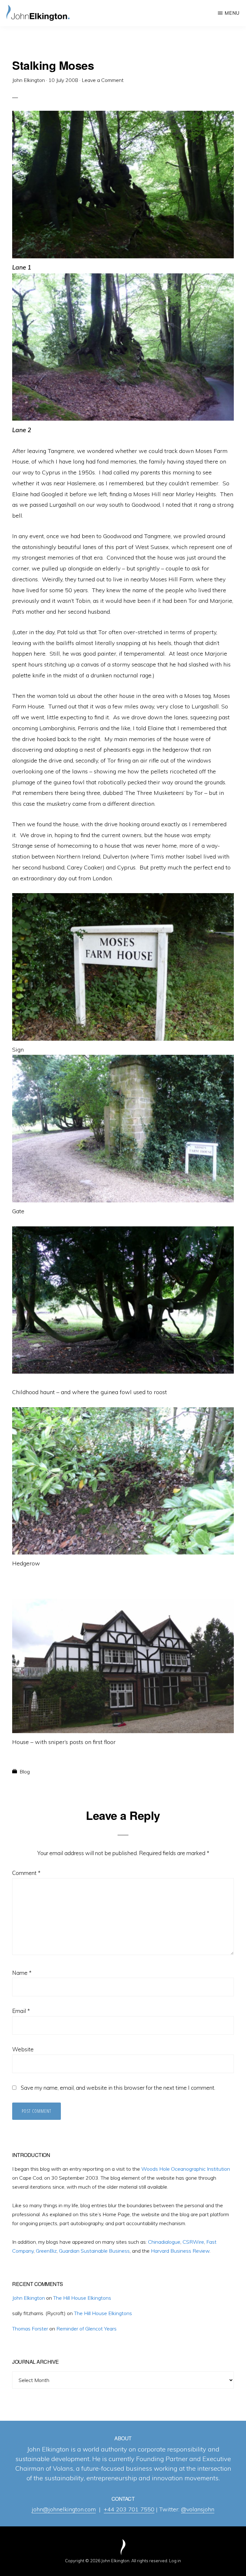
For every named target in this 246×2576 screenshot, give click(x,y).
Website (23, 2049)
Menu (232, 13)
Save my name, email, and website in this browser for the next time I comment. (118, 2088)
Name (22, 1973)
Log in (175, 2561)
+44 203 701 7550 (129, 2509)
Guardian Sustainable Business (94, 2251)
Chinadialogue (164, 2242)
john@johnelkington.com (64, 2509)
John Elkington (29, 2298)
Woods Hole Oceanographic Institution (186, 2169)
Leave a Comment (103, 80)
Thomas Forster (30, 2329)
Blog (25, 1772)
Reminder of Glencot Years (86, 2329)
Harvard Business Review (180, 2251)
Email (21, 2011)
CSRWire (193, 2242)
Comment (26, 1873)
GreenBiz (46, 2251)
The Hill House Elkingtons (82, 2298)
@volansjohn (198, 2509)
